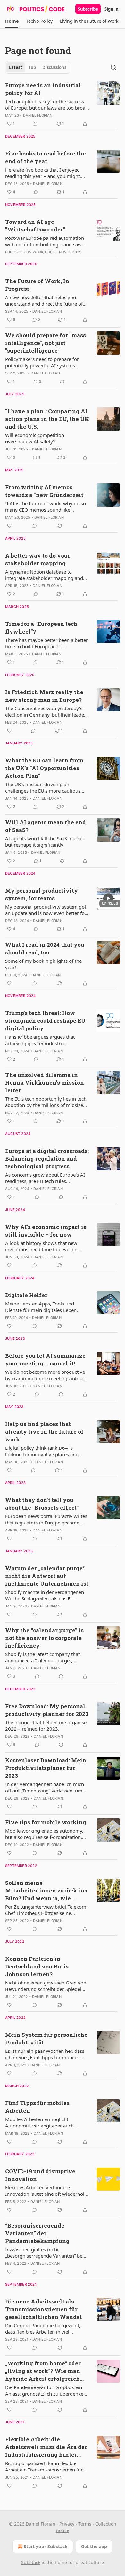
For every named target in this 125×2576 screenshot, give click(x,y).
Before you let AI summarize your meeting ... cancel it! (45, 1359)
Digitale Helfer (26, 1295)
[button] (12, 21)
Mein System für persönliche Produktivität (46, 2039)
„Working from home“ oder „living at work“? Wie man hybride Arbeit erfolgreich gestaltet (43, 2371)
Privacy (67, 2524)
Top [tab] (32, 67)
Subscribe (88, 9)
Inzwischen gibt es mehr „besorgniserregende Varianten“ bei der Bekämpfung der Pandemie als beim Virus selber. (44, 2253)
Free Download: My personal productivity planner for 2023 (47, 1710)
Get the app (94, 2546)
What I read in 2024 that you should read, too (45, 948)
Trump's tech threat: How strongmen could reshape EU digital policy (45, 1021)
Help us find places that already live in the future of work (44, 1432)
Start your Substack (46, 2546)
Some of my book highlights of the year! (43, 964)
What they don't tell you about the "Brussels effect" (42, 1504)
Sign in (112, 9)
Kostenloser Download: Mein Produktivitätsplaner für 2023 (46, 1768)
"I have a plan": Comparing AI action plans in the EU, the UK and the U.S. (47, 419)
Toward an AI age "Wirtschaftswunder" (35, 226)
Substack (31, 2562)
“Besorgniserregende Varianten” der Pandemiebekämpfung (37, 2233)
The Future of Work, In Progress (37, 285)
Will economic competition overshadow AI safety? (35, 438)
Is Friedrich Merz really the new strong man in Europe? (44, 696)
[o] (108, 898)
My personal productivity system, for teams (42, 894)
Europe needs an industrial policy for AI (43, 89)
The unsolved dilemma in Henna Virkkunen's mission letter (45, 1082)
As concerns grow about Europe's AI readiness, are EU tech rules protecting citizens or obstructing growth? (45, 1178)
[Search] (113, 67)
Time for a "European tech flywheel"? (41, 628)
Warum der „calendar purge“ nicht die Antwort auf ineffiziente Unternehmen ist (47, 1576)
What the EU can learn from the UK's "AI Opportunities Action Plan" (44, 768)
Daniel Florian (38, 115)
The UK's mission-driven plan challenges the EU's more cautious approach (43, 787)
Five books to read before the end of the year (46, 157)
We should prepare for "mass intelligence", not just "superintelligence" (46, 343)
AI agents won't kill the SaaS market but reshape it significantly (45, 842)
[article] (63, 105)
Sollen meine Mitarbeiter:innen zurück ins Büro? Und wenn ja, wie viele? (46, 1891)
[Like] (9, 526)
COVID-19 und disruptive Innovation (40, 2175)
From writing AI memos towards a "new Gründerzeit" (45, 491)
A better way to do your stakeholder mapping (38, 559)
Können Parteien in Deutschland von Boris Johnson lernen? (37, 1966)
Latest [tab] (16, 67)
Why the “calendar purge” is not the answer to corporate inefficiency (44, 1638)
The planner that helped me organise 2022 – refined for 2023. (46, 1725)
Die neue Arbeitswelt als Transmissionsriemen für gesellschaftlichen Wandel (44, 2309)
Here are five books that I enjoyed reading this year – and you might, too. (43, 173)
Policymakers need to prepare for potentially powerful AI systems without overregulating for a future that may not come (44, 362)
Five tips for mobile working (46, 1822)
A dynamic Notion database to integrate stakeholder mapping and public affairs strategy (44, 575)
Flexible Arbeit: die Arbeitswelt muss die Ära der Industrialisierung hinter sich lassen (46, 2447)
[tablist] (38, 67)
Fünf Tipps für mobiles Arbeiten (37, 2107)
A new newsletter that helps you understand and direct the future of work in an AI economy (44, 300)
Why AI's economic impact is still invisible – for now (46, 1231)
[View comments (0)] (36, 124)
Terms (85, 2524)
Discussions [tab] (54, 67)
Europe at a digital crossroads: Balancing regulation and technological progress (47, 1158)
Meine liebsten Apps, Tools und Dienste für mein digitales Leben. (42, 1307)
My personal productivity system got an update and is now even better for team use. (46, 910)
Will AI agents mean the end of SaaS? (46, 826)
